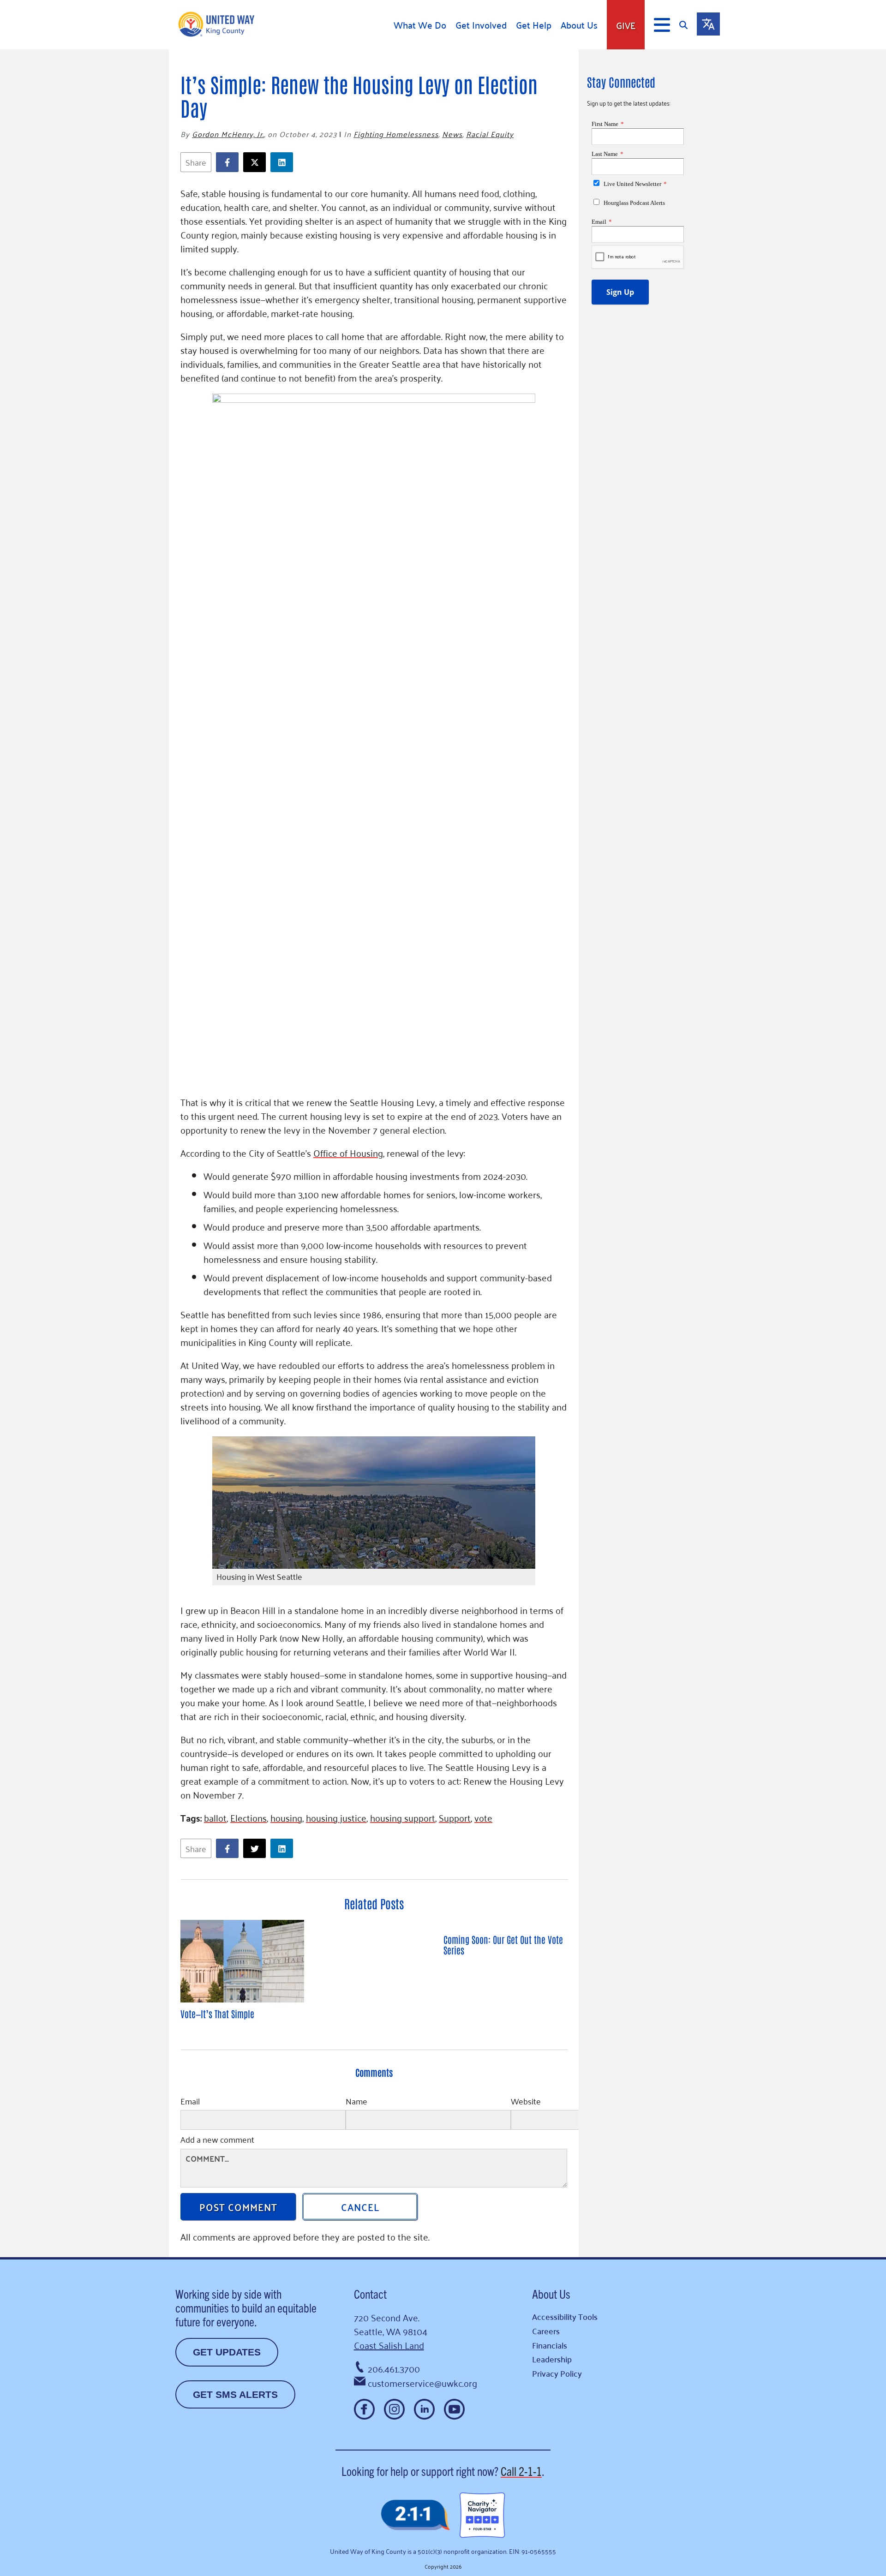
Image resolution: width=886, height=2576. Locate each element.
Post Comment (238, 2206)
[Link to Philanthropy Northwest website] (415, 2516)
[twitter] (257, 162)
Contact (370, 2294)
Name (356, 2102)
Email (190, 2102)
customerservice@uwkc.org (422, 2383)
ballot (215, 1817)
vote (483, 1817)
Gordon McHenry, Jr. (228, 134)
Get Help (534, 25)
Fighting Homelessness (396, 134)
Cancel (360, 2206)
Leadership (552, 2359)
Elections (248, 1817)
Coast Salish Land (389, 2345)
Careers (546, 2331)
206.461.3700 (394, 2368)
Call (521, 2471)
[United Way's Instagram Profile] (394, 2409)
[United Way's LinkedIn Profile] (424, 2409)
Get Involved (481, 25)
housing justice (336, 1817)
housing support (403, 1817)
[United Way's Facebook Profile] (364, 2409)
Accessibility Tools (565, 2316)
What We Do (420, 25)
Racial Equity (490, 134)
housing (286, 1817)
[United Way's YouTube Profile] (454, 2409)
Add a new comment (217, 2140)
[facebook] (230, 162)
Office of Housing (348, 1153)
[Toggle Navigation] (662, 25)
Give (626, 25)
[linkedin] (284, 162)
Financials (550, 2345)
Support (455, 1817)
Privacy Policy (557, 2373)
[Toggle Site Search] (688, 25)
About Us (579, 25)
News (452, 134)
